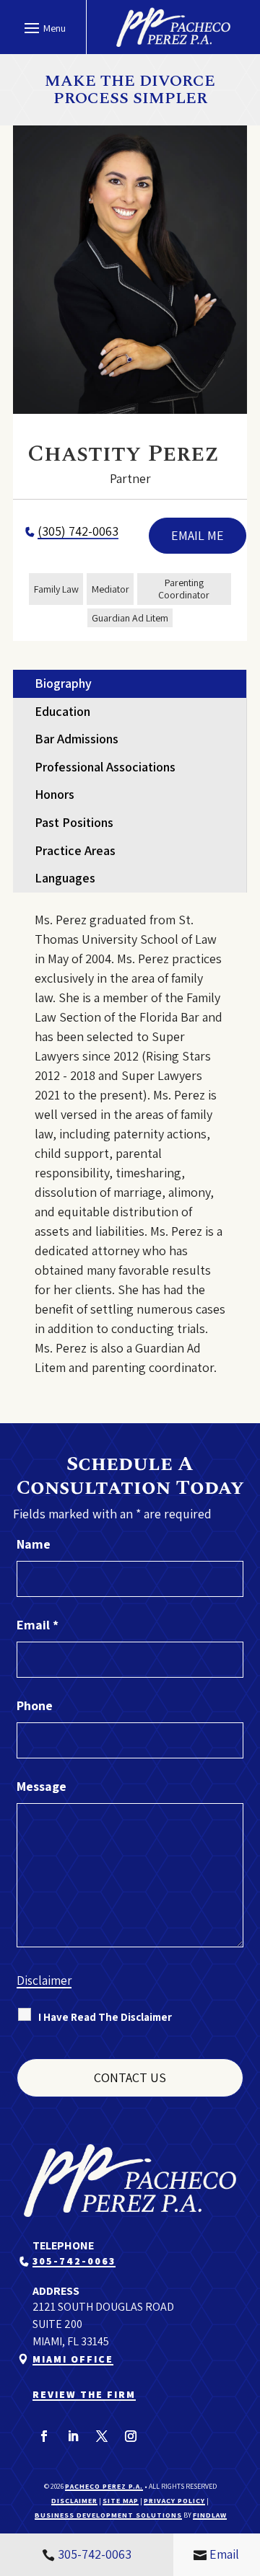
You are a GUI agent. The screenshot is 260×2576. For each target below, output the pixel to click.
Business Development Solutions (108, 2515)
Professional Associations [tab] (105, 767)
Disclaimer (44, 1980)
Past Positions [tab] (74, 822)
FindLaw (210, 2515)
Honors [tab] (55, 794)
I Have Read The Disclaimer (105, 2017)
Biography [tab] (63, 683)
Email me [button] (198, 535)
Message (42, 1786)
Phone (35, 1705)
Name (34, 1544)
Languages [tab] (65, 878)
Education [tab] (62, 711)
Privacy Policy (174, 2501)
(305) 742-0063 (78, 531)
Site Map (121, 2501)
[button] (43, 27)
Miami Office (73, 2359)
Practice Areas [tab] (75, 850)
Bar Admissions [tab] (77, 739)
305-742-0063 (74, 2261)
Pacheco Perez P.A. (104, 2486)
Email (38, 1625)
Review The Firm (84, 2394)
